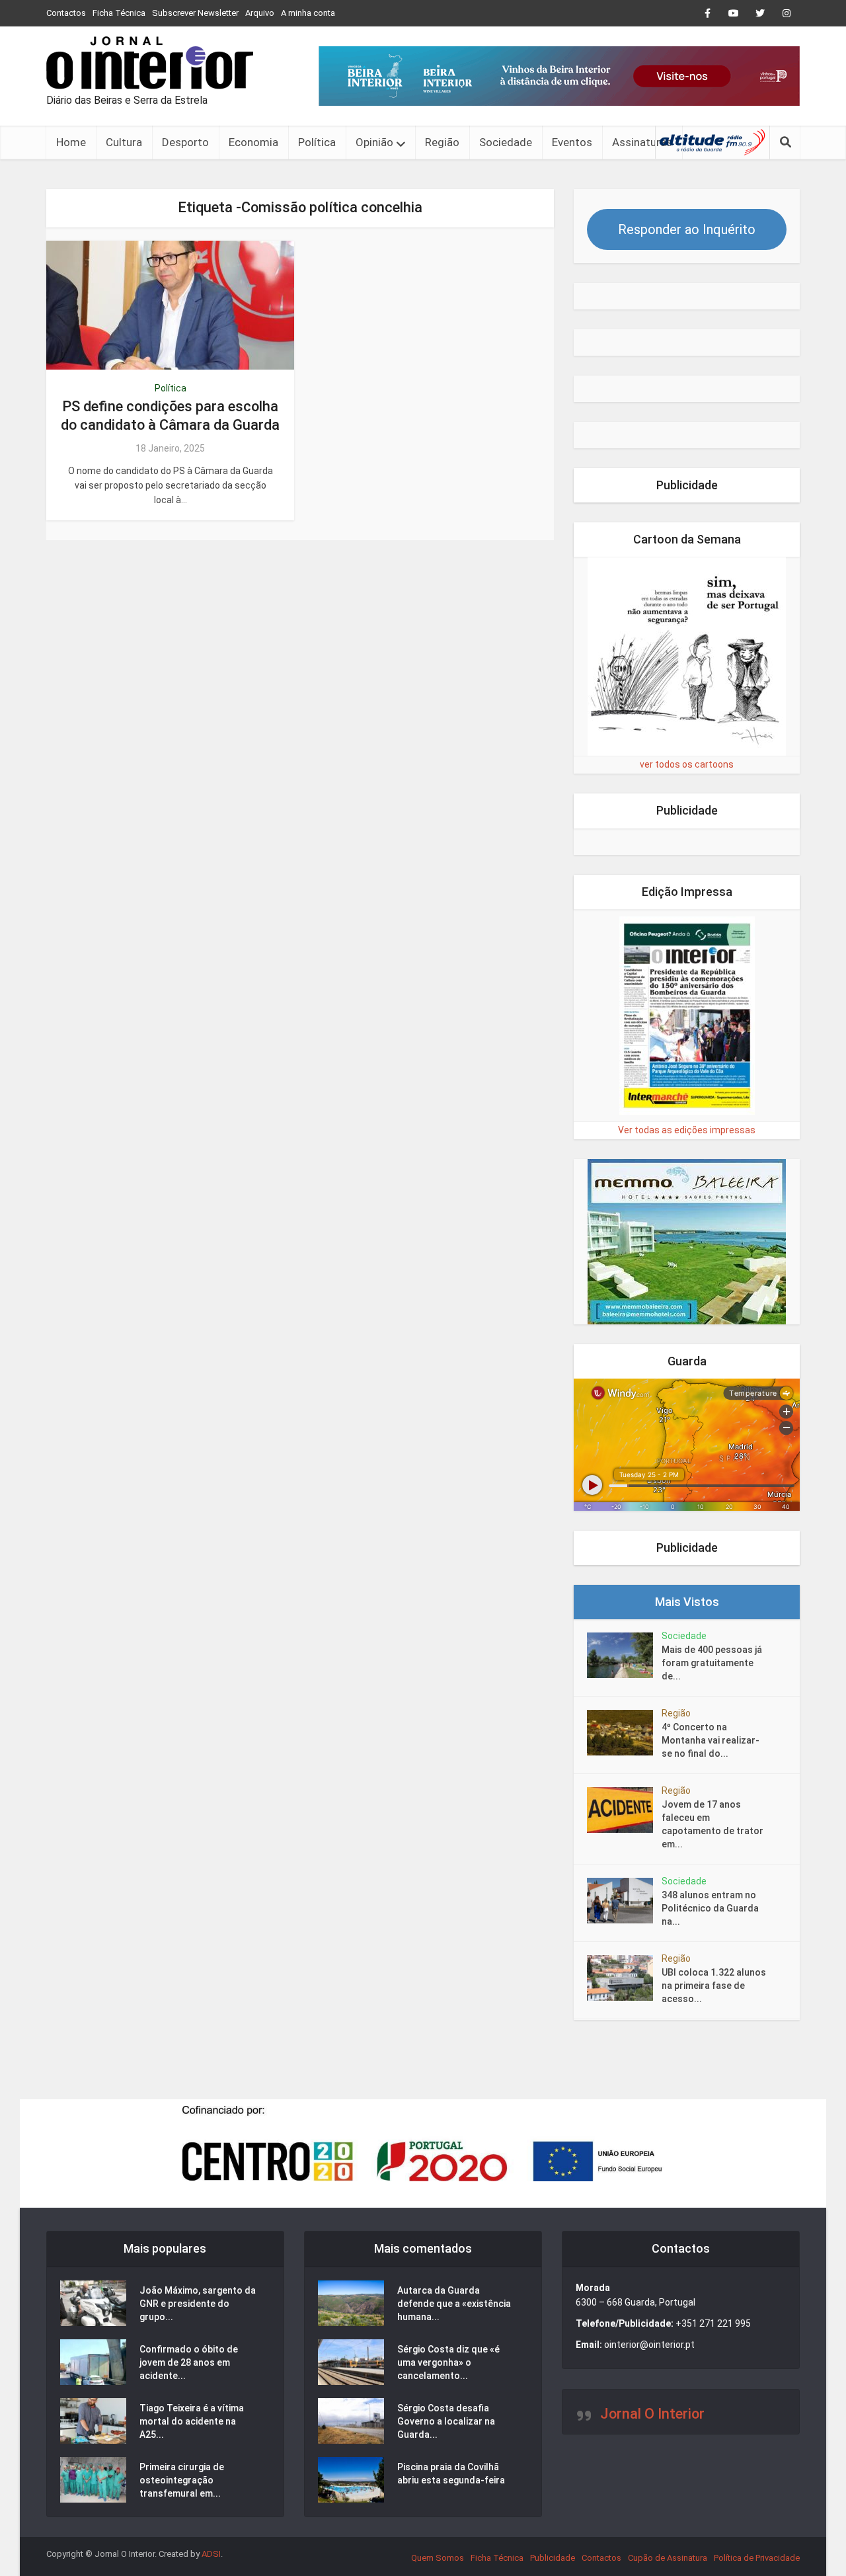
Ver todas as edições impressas (687, 1130)
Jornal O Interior (652, 2414)
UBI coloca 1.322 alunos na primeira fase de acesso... (714, 1986)
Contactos (66, 13)
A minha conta (308, 13)
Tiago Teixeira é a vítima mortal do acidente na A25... (192, 2421)
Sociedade (506, 142)
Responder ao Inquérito (687, 229)
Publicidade (553, 2558)
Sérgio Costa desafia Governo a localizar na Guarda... (446, 2421)
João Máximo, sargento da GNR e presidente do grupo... (198, 2304)
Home (71, 142)
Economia (253, 142)
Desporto (185, 142)
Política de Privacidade (757, 2558)
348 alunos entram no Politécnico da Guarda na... (710, 1908)
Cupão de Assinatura (668, 2558)
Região (442, 142)
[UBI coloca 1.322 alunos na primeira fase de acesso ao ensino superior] (624, 1978)
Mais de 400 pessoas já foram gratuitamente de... (712, 1663)
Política (317, 142)
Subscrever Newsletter (195, 13)
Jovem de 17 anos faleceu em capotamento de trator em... (712, 1824)
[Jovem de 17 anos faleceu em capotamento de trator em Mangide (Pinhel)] (624, 1810)
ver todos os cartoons (687, 764)
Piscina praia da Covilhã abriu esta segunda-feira (451, 2474)
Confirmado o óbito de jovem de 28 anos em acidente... (189, 2362)
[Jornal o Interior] (150, 63)
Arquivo (260, 13)
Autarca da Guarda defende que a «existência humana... (454, 2304)
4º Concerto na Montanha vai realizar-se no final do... (711, 1740)
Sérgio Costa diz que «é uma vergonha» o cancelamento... (448, 2362)
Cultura (124, 142)
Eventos (572, 142)
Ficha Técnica (119, 13)
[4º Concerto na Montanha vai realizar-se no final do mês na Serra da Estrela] (624, 1733)
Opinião (374, 142)
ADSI (211, 2554)
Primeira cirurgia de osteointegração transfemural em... (182, 2480)
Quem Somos (438, 2558)
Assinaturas (642, 142)
